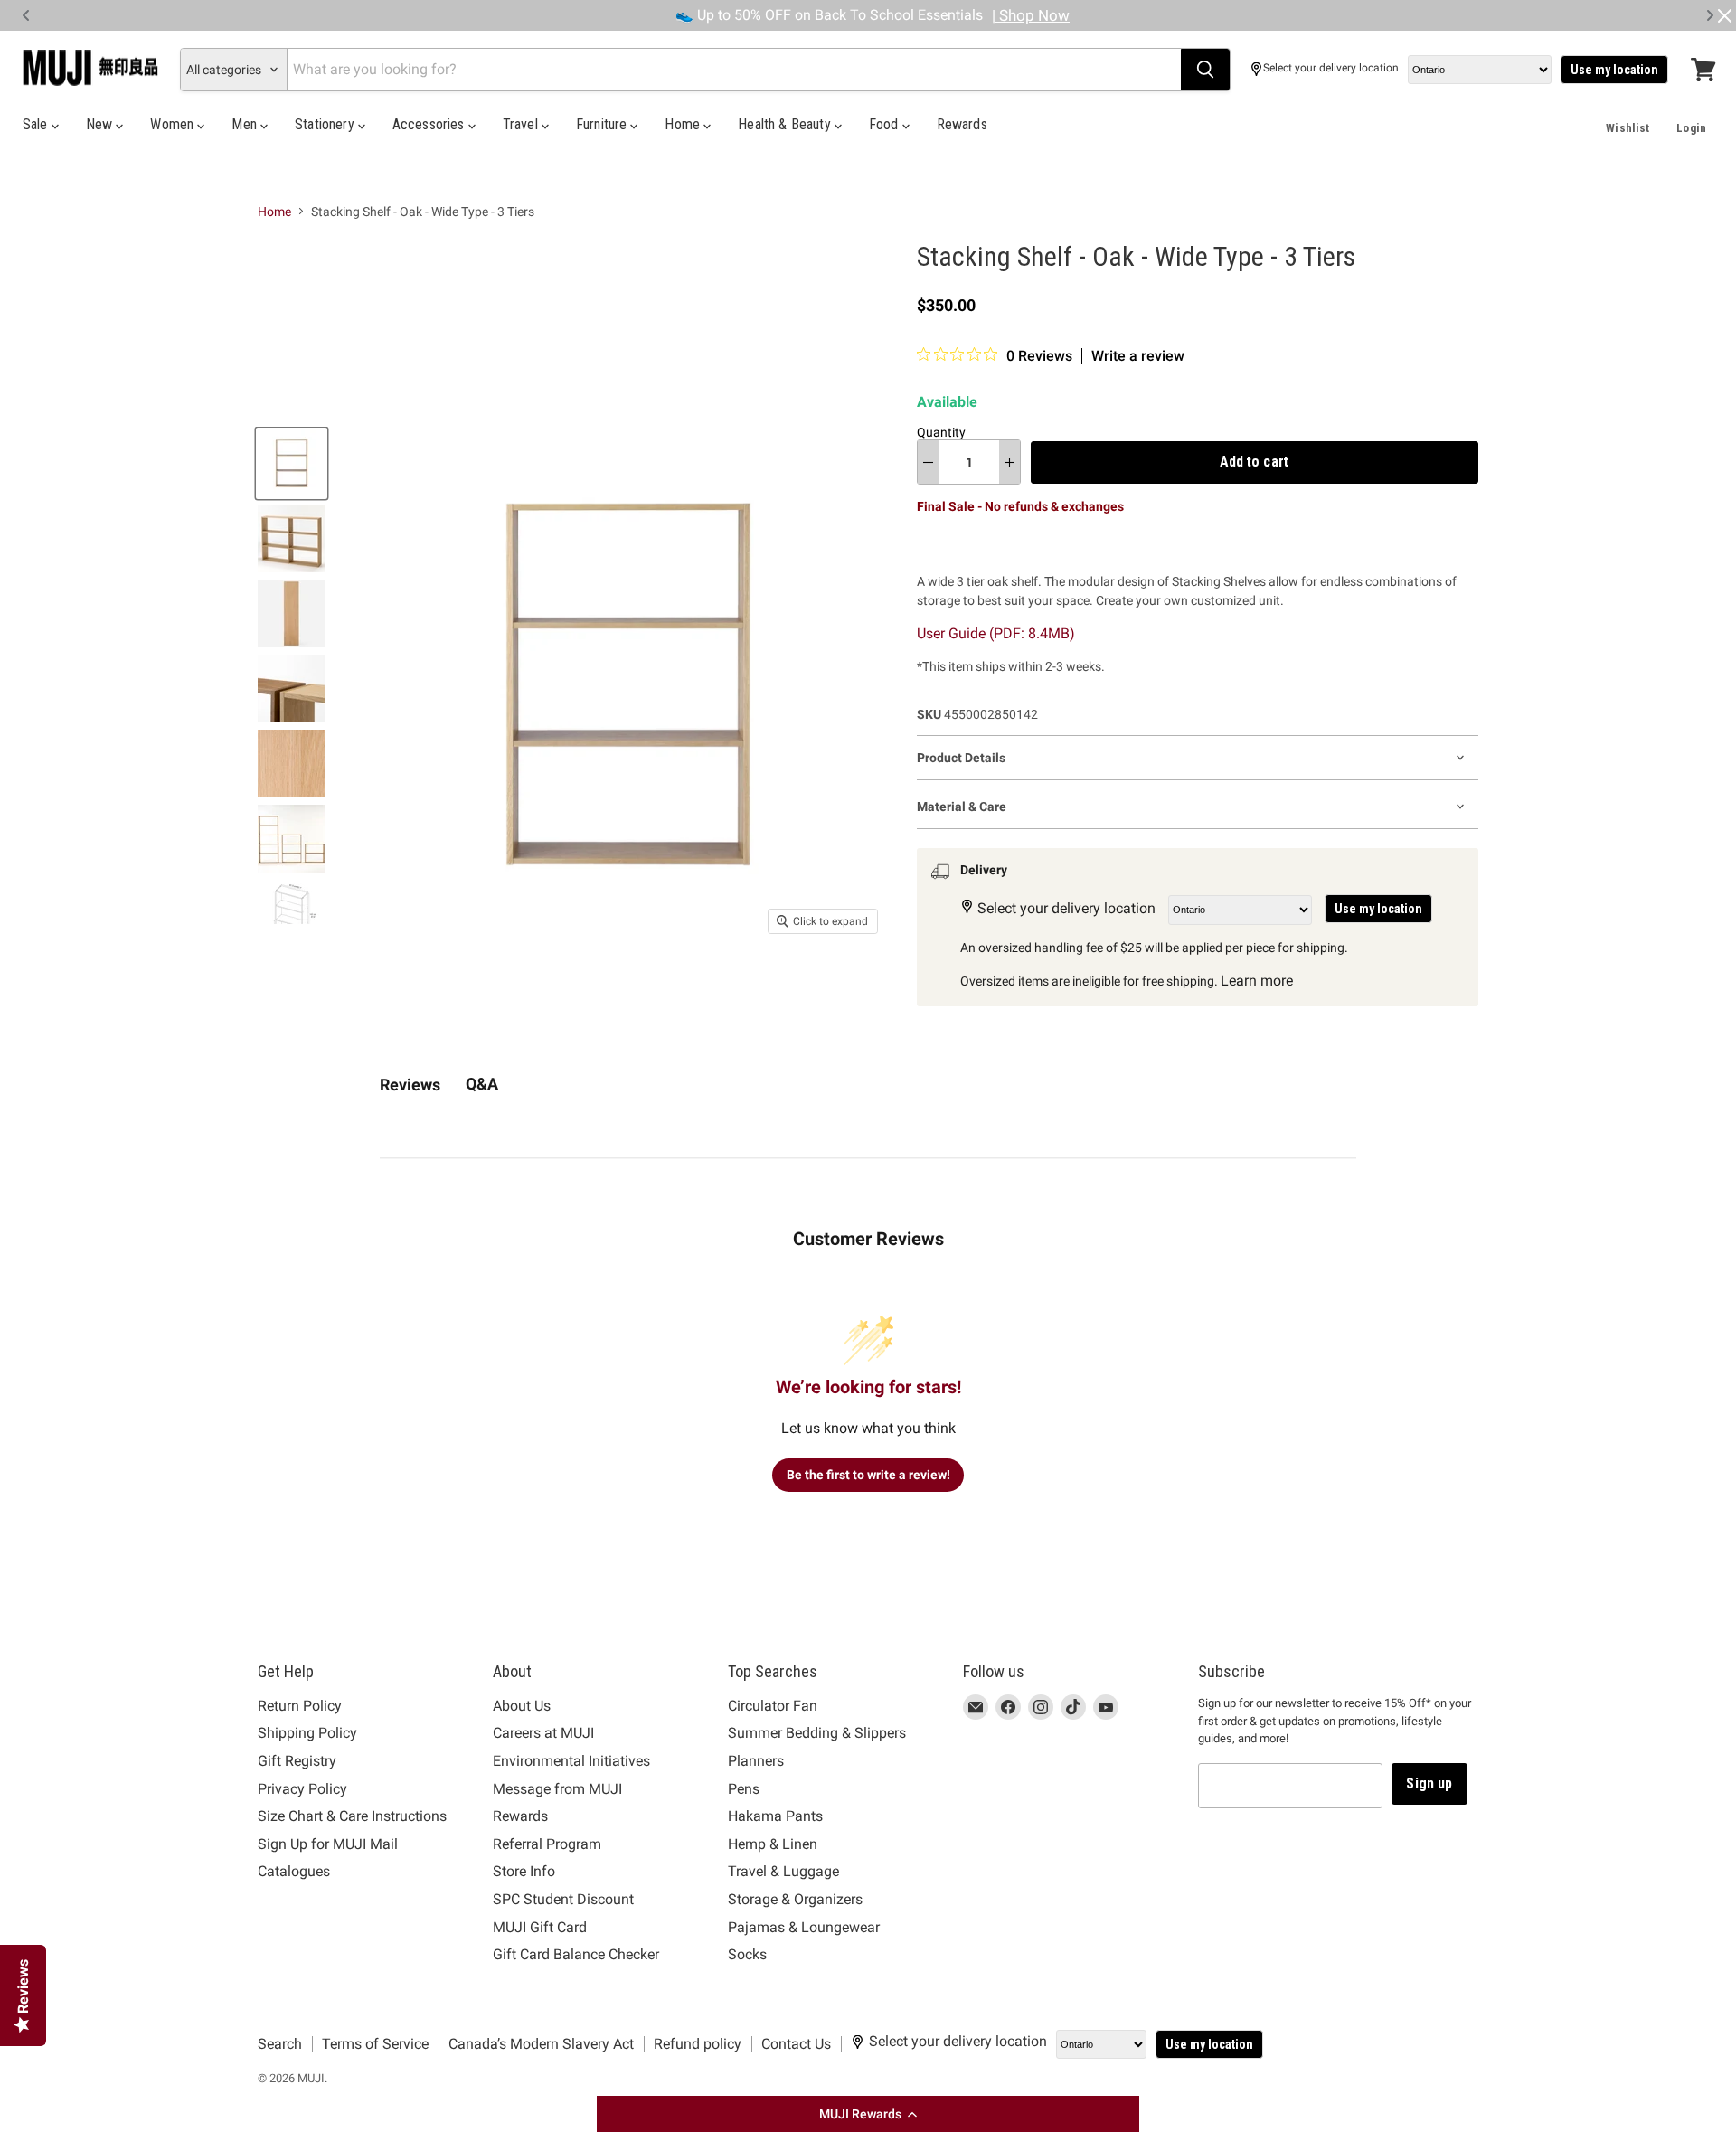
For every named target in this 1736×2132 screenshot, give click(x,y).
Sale (37, 124)
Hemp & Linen (773, 1844)
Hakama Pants (775, 1816)
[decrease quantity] (928, 462)
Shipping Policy (307, 1733)
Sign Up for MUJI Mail (328, 1844)
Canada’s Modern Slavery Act (541, 2044)
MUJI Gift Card (540, 1927)
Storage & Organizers (795, 1899)
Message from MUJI (557, 1789)
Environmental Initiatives (571, 1761)
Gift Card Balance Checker (576, 1954)
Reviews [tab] (410, 1085)
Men (246, 124)
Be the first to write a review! (868, 1475)
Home (684, 124)
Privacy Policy (302, 1789)
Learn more (1257, 981)
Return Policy (300, 1706)
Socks (747, 1954)
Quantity (941, 432)
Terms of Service (375, 2044)
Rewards (962, 124)
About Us (522, 1706)
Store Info (524, 1871)
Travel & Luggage (783, 1871)
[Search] (1205, 70)
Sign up (1429, 1783)
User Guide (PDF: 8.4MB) (996, 633)
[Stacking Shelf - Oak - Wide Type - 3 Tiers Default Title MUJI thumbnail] (292, 463)
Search (280, 2044)
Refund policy (698, 2044)
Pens (744, 1789)
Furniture (604, 124)
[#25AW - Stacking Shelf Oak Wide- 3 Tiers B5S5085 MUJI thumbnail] (292, 613)
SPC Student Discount (563, 1899)
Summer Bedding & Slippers (817, 1733)
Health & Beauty (786, 124)
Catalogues (294, 1871)
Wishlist (1627, 128)
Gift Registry (297, 1761)
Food (886, 124)
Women (174, 124)
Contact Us (796, 2044)
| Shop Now (1031, 15)
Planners (756, 1761)
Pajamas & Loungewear (804, 1927)
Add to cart (1254, 462)
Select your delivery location (1331, 68)
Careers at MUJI (543, 1733)
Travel (522, 124)
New (101, 124)
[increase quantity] (1010, 462)
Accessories (430, 124)
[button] (868, 2114)
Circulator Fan (773, 1706)
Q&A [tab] (482, 1084)
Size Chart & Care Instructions (352, 1816)
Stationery (326, 124)
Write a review (1138, 356)
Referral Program (547, 1844)
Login (1691, 128)
